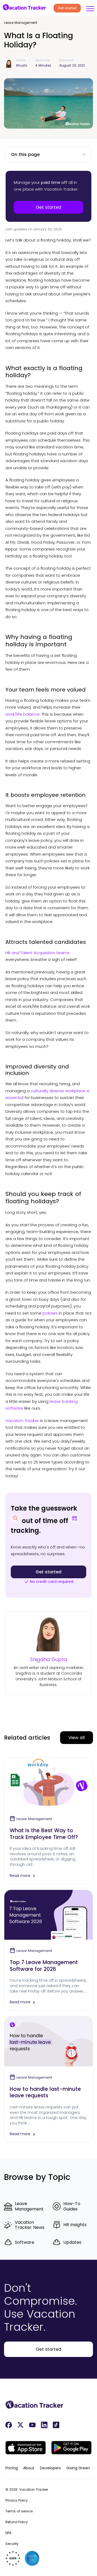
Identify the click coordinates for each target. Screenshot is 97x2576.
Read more (20, 1876)
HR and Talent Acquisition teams (37, 953)
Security (12, 2544)
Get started (67, 8)
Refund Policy (17, 2522)
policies (50, 1313)
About (29, 2468)
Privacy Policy (17, 2500)
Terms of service (19, 2511)
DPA (8, 2533)
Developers (50, 2468)
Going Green (78, 2468)
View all (77, 1738)
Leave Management (21, 23)
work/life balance (22, 714)
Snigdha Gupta (49, 1659)
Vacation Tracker (22, 1421)
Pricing (12, 2468)
